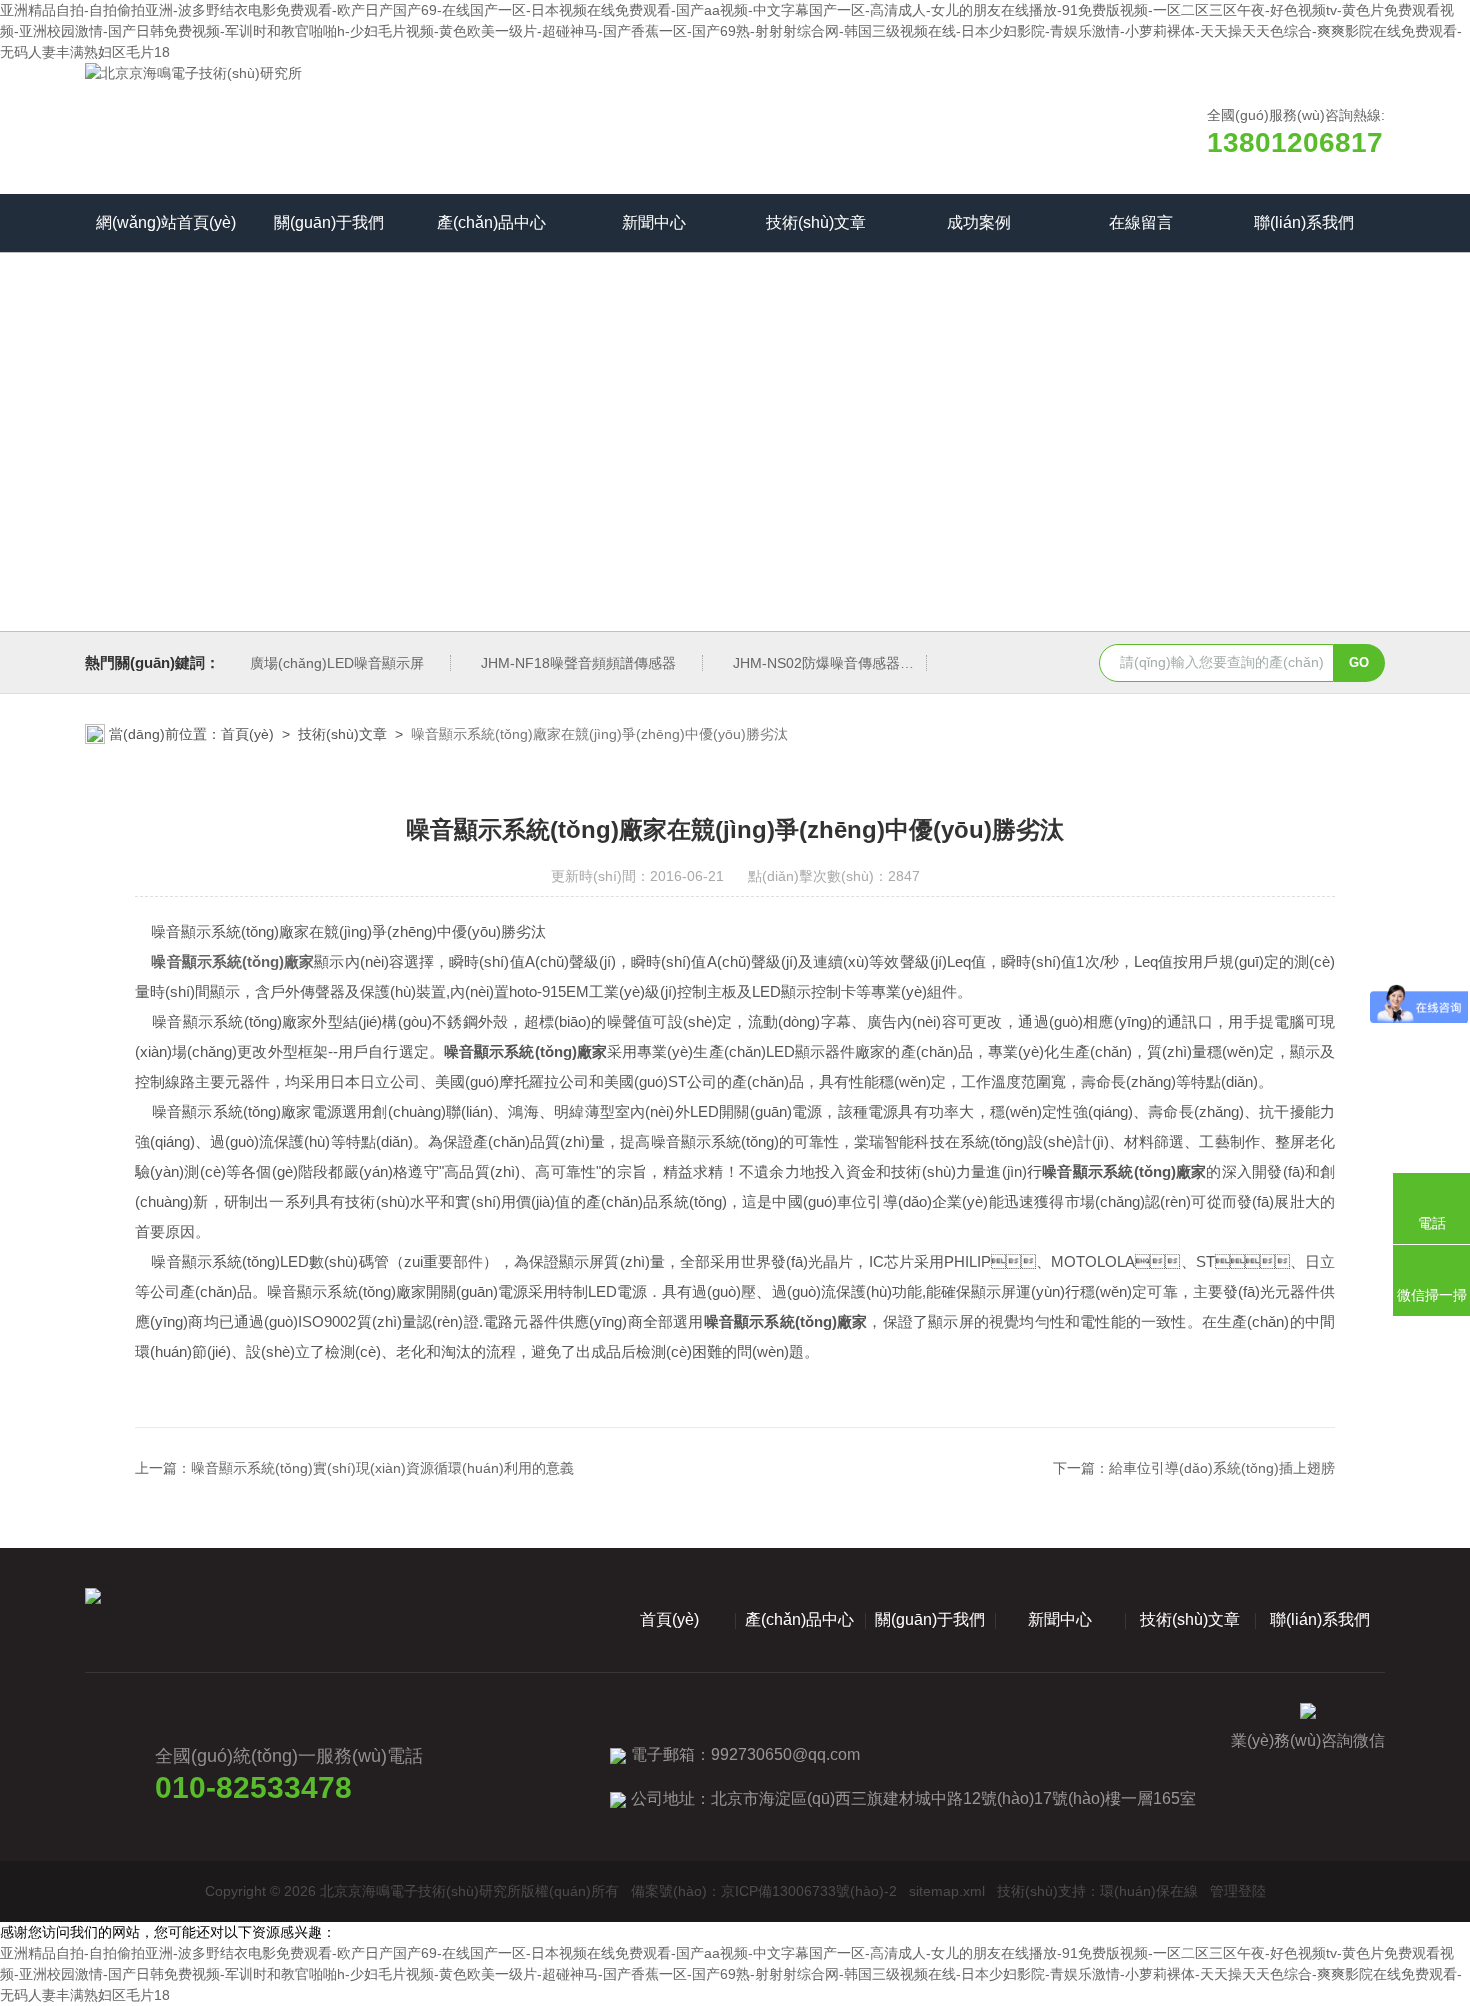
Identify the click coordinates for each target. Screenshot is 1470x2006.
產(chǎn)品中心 (491, 222)
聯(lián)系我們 (1304, 222)
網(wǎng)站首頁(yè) (166, 222)
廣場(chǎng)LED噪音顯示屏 (337, 663)
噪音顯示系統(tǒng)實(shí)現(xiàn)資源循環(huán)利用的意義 (382, 1468)
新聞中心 (654, 222)
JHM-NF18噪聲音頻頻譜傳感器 (578, 663)
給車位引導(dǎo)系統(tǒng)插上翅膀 (1222, 1468)
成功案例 (979, 222)
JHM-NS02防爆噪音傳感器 (816, 663)
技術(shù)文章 (816, 222)
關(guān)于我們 (329, 222)
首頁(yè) (247, 734)
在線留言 (1141, 222)
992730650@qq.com (785, 1754)
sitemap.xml (947, 1891)
